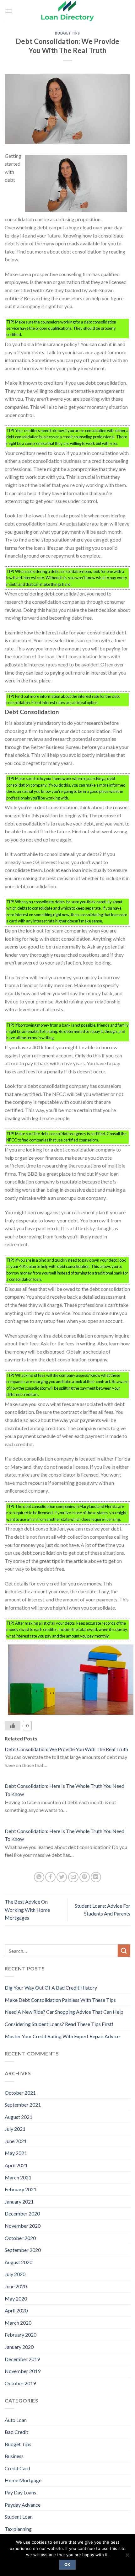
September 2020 (23, 2250)
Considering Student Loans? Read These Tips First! (59, 2024)
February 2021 (21, 2189)
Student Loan (19, 2517)
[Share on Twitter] (62, 1877)
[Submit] (124, 1951)
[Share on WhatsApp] (39, 1877)
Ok (67, 2565)
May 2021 (16, 2153)
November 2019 (23, 2371)
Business (14, 2456)
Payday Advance (23, 2505)
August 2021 (19, 2117)
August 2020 (19, 2262)
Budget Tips (67, 33)
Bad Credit (16, 2432)
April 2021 (16, 2165)
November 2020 (23, 2226)
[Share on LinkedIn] (96, 1877)
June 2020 (16, 2286)
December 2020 (22, 2213)
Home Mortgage (23, 2480)
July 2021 (15, 2129)
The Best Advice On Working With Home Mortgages (27, 1910)
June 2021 (16, 2141)
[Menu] (8, 11)
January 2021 (19, 2202)
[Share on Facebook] (50, 1877)
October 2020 (20, 2238)
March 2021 (18, 2177)
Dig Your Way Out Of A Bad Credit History (51, 1988)
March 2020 (18, 2323)
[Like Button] (13, 1726)
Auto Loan (16, 2420)
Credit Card (17, 2468)
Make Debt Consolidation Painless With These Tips (60, 2000)
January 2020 (19, 2347)
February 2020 (21, 2335)
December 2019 (22, 2359)
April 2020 (16, 2310)
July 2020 (15, 2274)
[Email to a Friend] (73, 1877)
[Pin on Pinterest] (85, 1877)
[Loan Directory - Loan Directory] (67, 11)
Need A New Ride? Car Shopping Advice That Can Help (64, 2012)
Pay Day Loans (20, 2492)
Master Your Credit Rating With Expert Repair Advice (62, 2036)
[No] (127, 2557)
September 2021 (23, 2105)
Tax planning (18, 2529)
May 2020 (16, 2298)
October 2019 (20, 2383)
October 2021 (20, 2093)
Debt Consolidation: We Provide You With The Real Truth (66, 1749)
